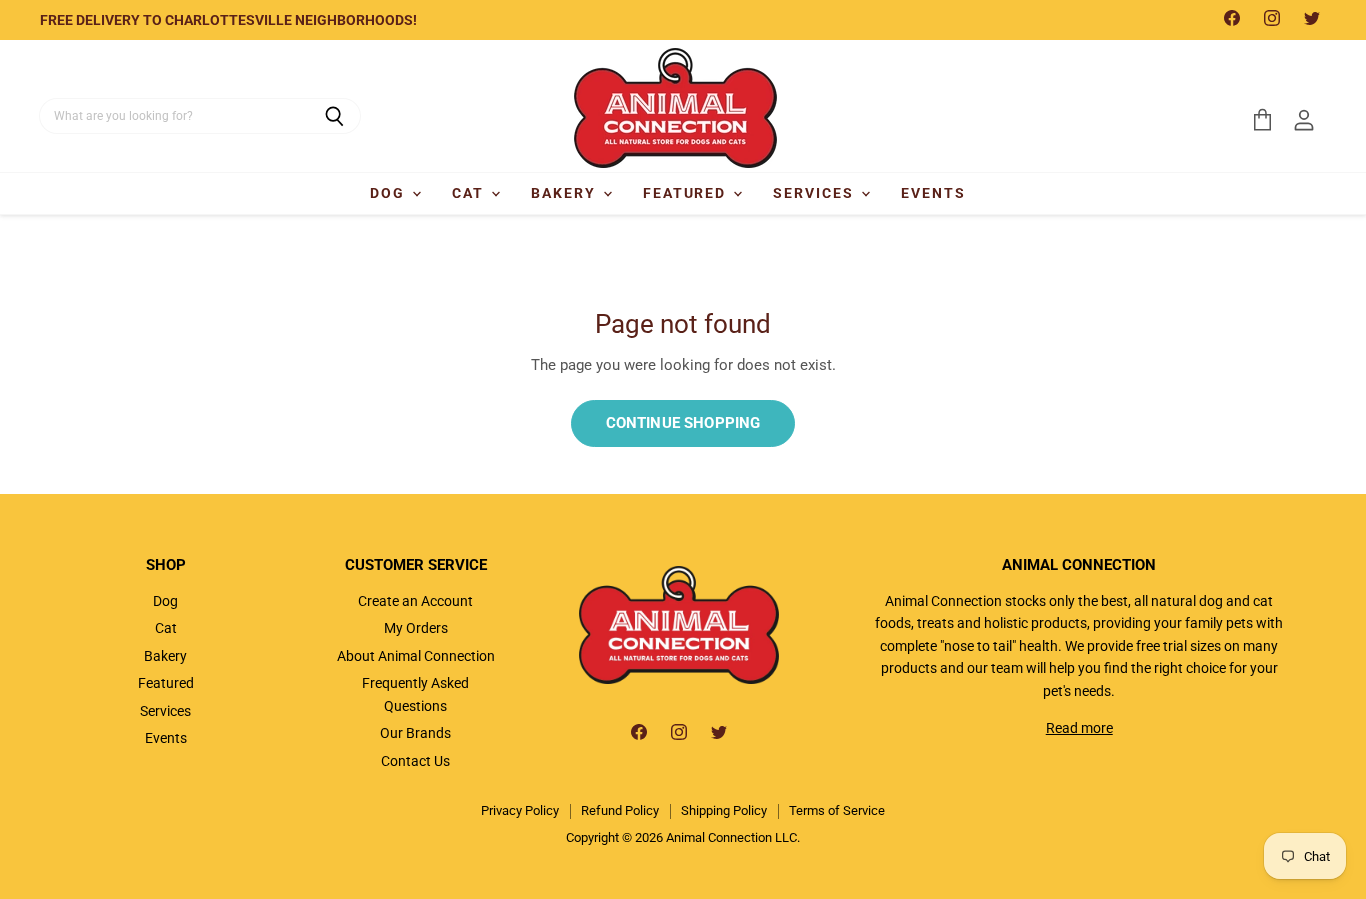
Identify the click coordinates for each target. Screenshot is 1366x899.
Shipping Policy (724, 810)
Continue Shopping (683, 423)
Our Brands (415, 733)
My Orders (416, 628)
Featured (687, 193)
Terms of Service (837, 810)
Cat (470, 193)
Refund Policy (620, 810)
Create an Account (415, 601)
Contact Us (415, 761)
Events (933, 193)
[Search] (334, 116)
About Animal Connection (416, 656)
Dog (390, 193)
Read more (1079, 728)
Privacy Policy (520, 810)
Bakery (566, 193)
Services (816, 193)
